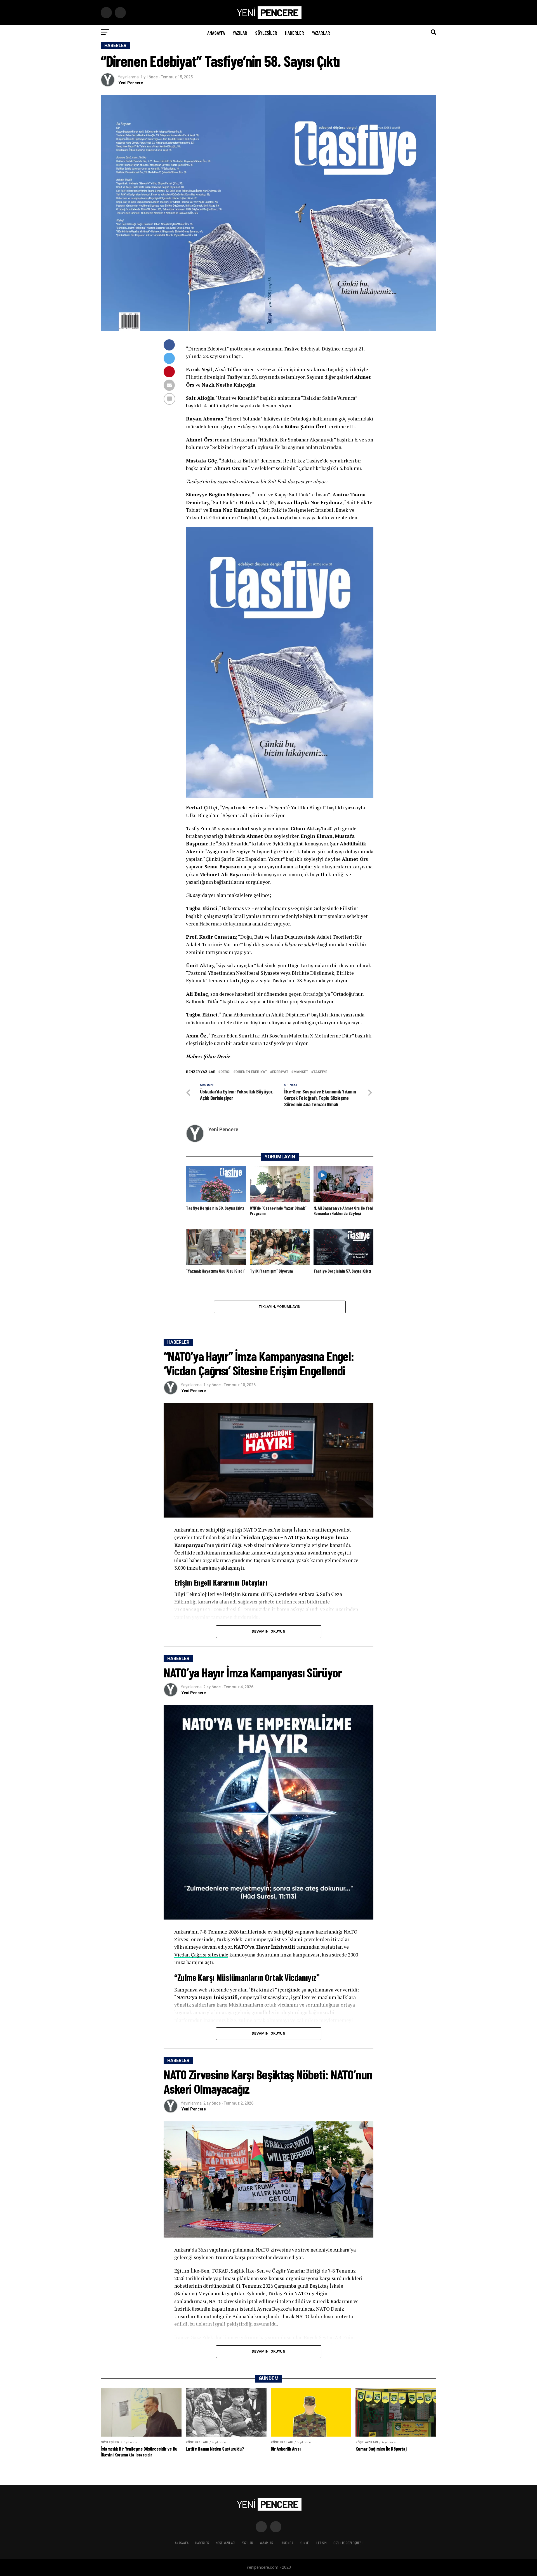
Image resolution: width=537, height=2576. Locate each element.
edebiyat (280, 1072)
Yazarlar (321, 33)
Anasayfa (216, 33)
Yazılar (240, 33)
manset (301, 1072)
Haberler (295, 33)
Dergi (225, 1072)
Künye (304, 2543)
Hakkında (286, 2543)
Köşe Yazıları (225, 2543)
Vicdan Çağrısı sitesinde (201, 1955)
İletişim (321, 2543)
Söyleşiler (266, 33)
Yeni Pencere (131, 83)
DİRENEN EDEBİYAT (251, 1072)
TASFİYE (320, 1072)
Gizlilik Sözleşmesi (348, 2543)
